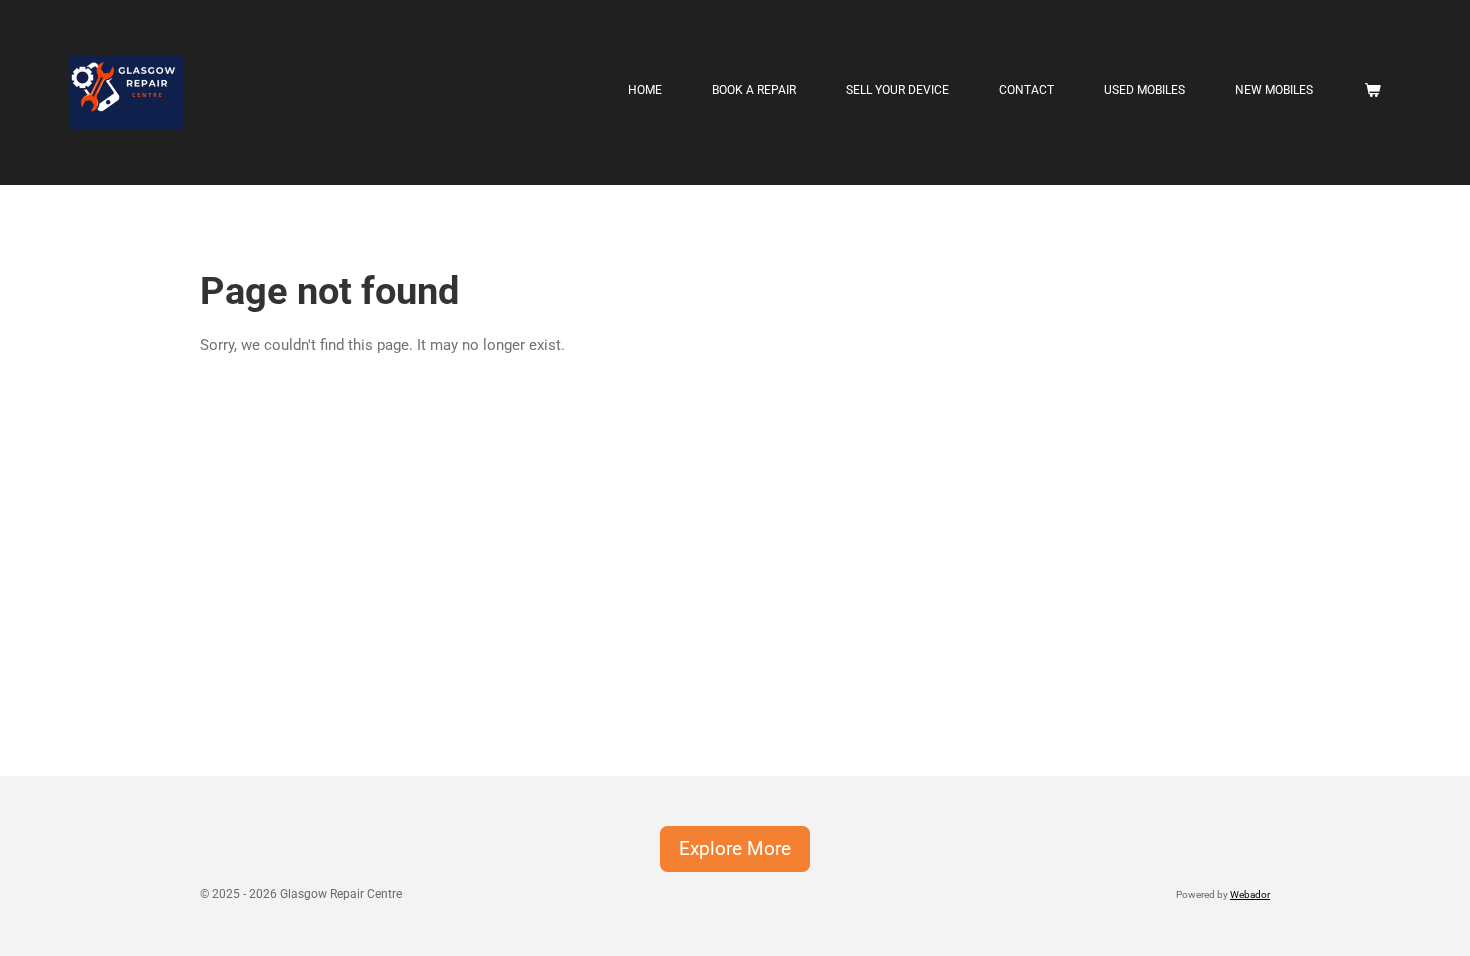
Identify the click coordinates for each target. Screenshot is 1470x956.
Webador (1250, 894)
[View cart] (1371, 90)
